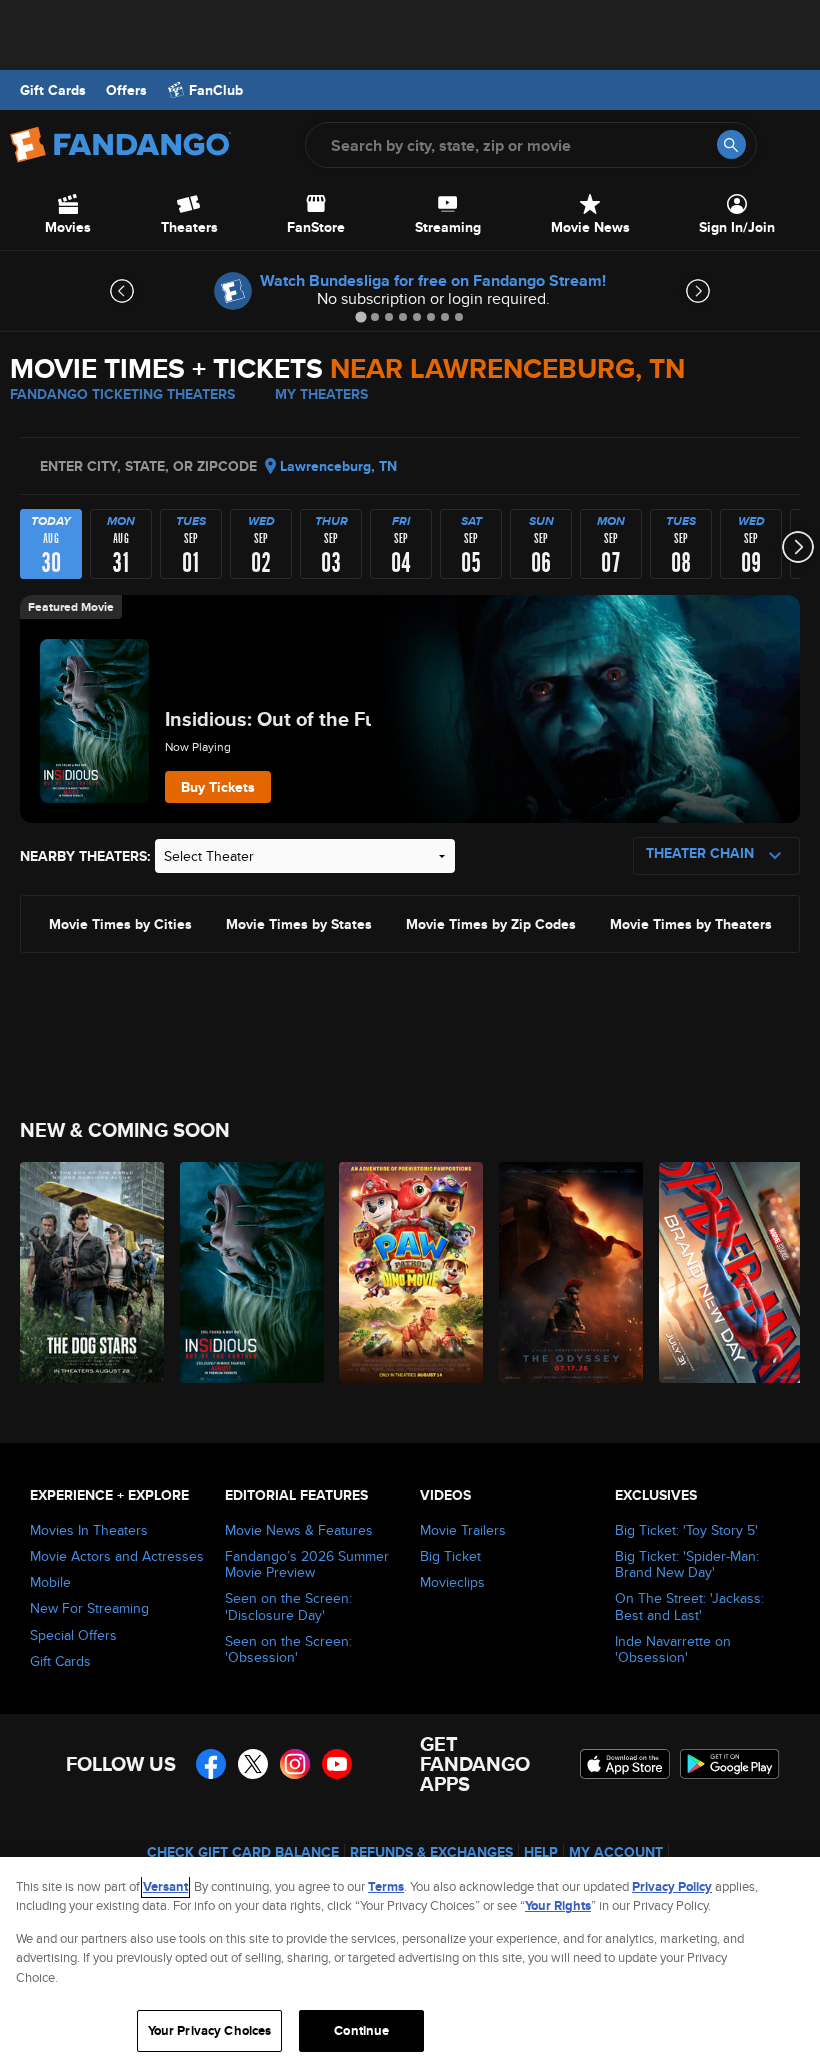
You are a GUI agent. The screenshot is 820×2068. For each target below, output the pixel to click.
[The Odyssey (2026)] (567, 1272)
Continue (361, 2030)
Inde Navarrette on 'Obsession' (673, 1649)
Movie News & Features (299, 1530)
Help (541, 1852)
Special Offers (73, 1635)
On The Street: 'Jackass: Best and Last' (689, 1606)
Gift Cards (53, 90)
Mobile (50, 1582)
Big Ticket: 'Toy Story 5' (686, 1530)
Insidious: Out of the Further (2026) (325, 719)
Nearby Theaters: (85, 856)
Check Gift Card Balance (243, 1852)
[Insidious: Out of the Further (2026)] (248, 1272)
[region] (410, 1962)
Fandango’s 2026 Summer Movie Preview (307, 1564)
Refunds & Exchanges (431, 1852)
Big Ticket (450, 1556)
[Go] (731, 144)
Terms (386, 1886)
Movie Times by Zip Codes (491, 923)
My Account (616, 1852)
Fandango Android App (730, 1764)
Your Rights (558, 1905)
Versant (165, 1886)
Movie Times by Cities (120, 923)
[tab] (360, 316)
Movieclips (452, 1582)
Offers (126, 90)
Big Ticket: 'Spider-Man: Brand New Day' (687, 1564)
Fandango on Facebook (211, 1764)
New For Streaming (89, 1608)
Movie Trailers (463, 1530)
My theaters (321, 394)
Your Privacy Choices (210, 2030)
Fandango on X (253, 1764)
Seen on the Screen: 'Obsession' (288, 1649)
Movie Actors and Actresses (117, 1556)
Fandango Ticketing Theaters (122, 394)
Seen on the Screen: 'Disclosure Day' (288, 1606)
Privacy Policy (672, 1886)
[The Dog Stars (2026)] (88, 1272)
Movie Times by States (299, 923)
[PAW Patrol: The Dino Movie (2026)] (407, 1272)
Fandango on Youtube (337, 1764)
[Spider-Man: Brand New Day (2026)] (727, 1272)
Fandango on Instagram (295, 1764)
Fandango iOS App (625, 1764)
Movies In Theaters (89, 1530)
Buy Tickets (218, 787)
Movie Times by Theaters (691, 923)
